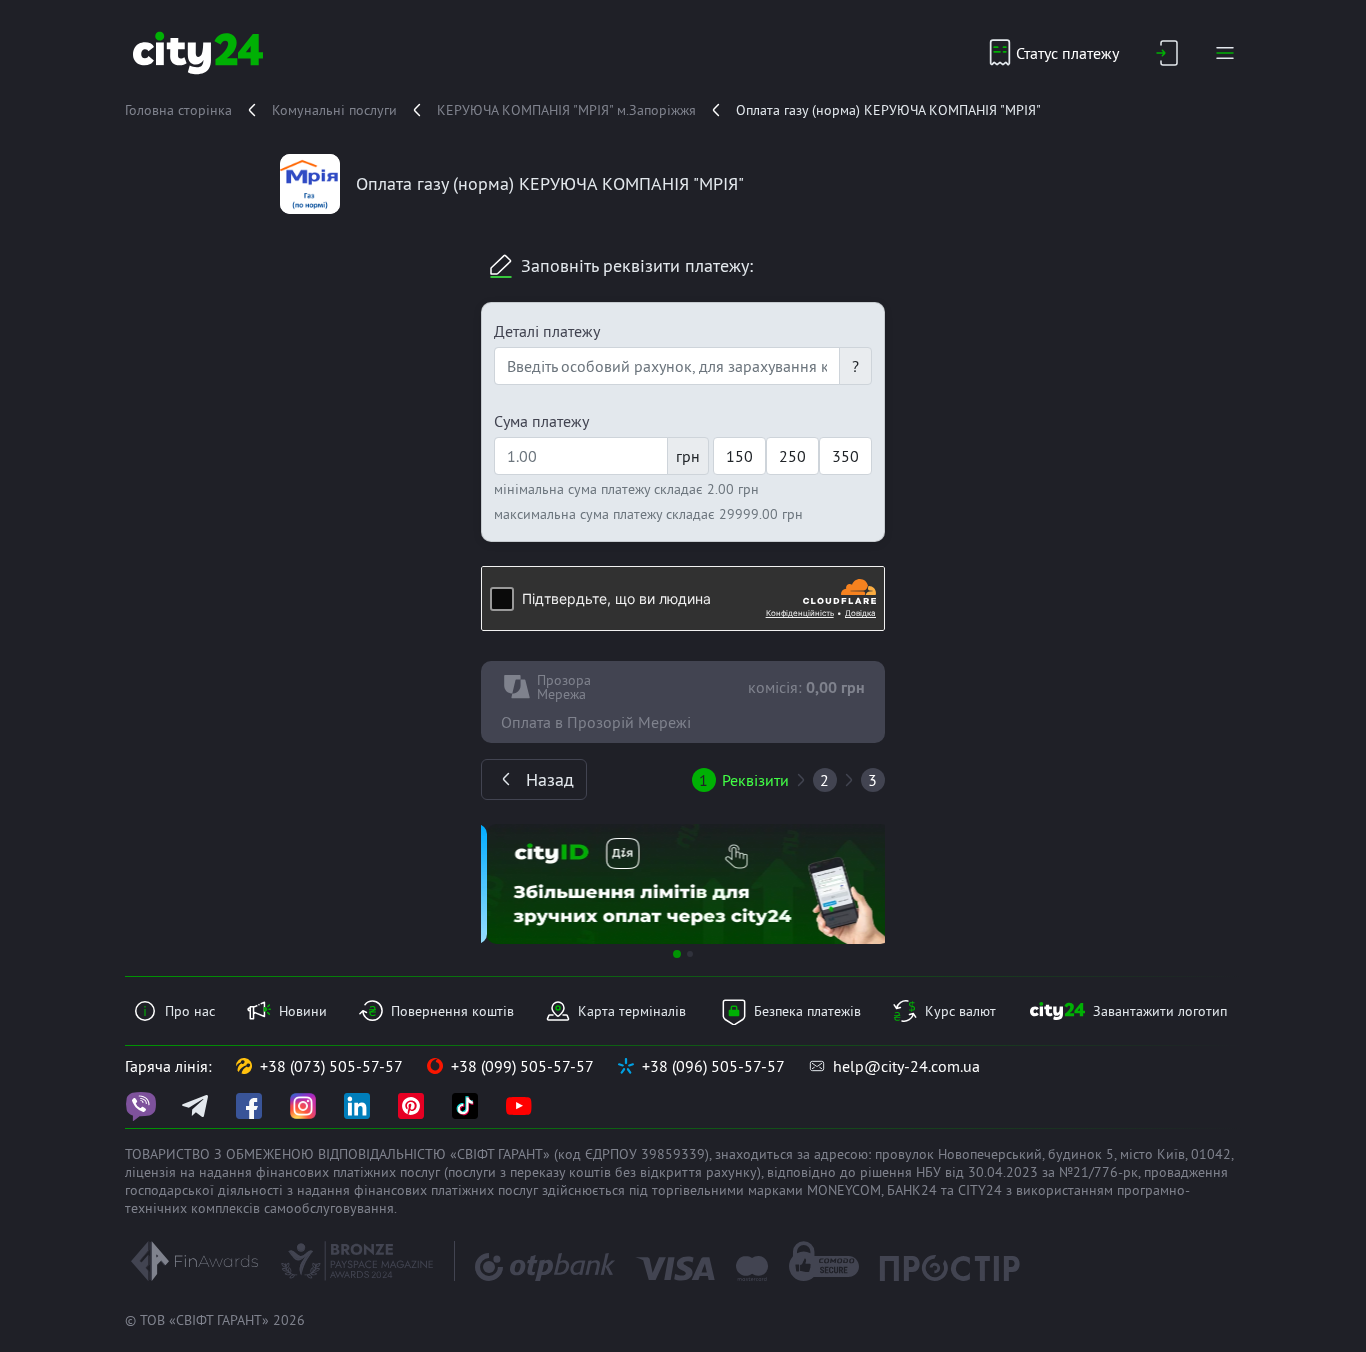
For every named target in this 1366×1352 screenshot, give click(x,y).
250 (792, 456)
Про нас (190, 1011)
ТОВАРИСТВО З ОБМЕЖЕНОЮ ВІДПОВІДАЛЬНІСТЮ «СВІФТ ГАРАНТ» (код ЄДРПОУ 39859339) (417, 1154)
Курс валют (960, 1011)
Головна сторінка (178, 110)
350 (845, 456)
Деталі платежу (547, 331)
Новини (303, 1011)
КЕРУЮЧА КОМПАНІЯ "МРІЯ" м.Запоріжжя (566, 110)
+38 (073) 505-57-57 (331, 1066)
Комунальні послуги (334, 110)
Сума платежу (541, 421)
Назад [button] (550, 779)
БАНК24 (912, 1190)
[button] (511, 884)
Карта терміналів (632, 1011)
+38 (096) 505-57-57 (713, 1066)
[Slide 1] (677, 954)
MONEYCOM (844, 1190)
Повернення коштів (452, 1011)
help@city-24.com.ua (906, 1066)
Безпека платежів (807, 1011)
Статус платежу (1067, 53)
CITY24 (980, 1190)
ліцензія (150, 1172)
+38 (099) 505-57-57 (522, 1066)
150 (739, 456)
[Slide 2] (690, 954)
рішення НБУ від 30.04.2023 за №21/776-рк (999, 1172)
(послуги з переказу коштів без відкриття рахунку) (602, 1172)
